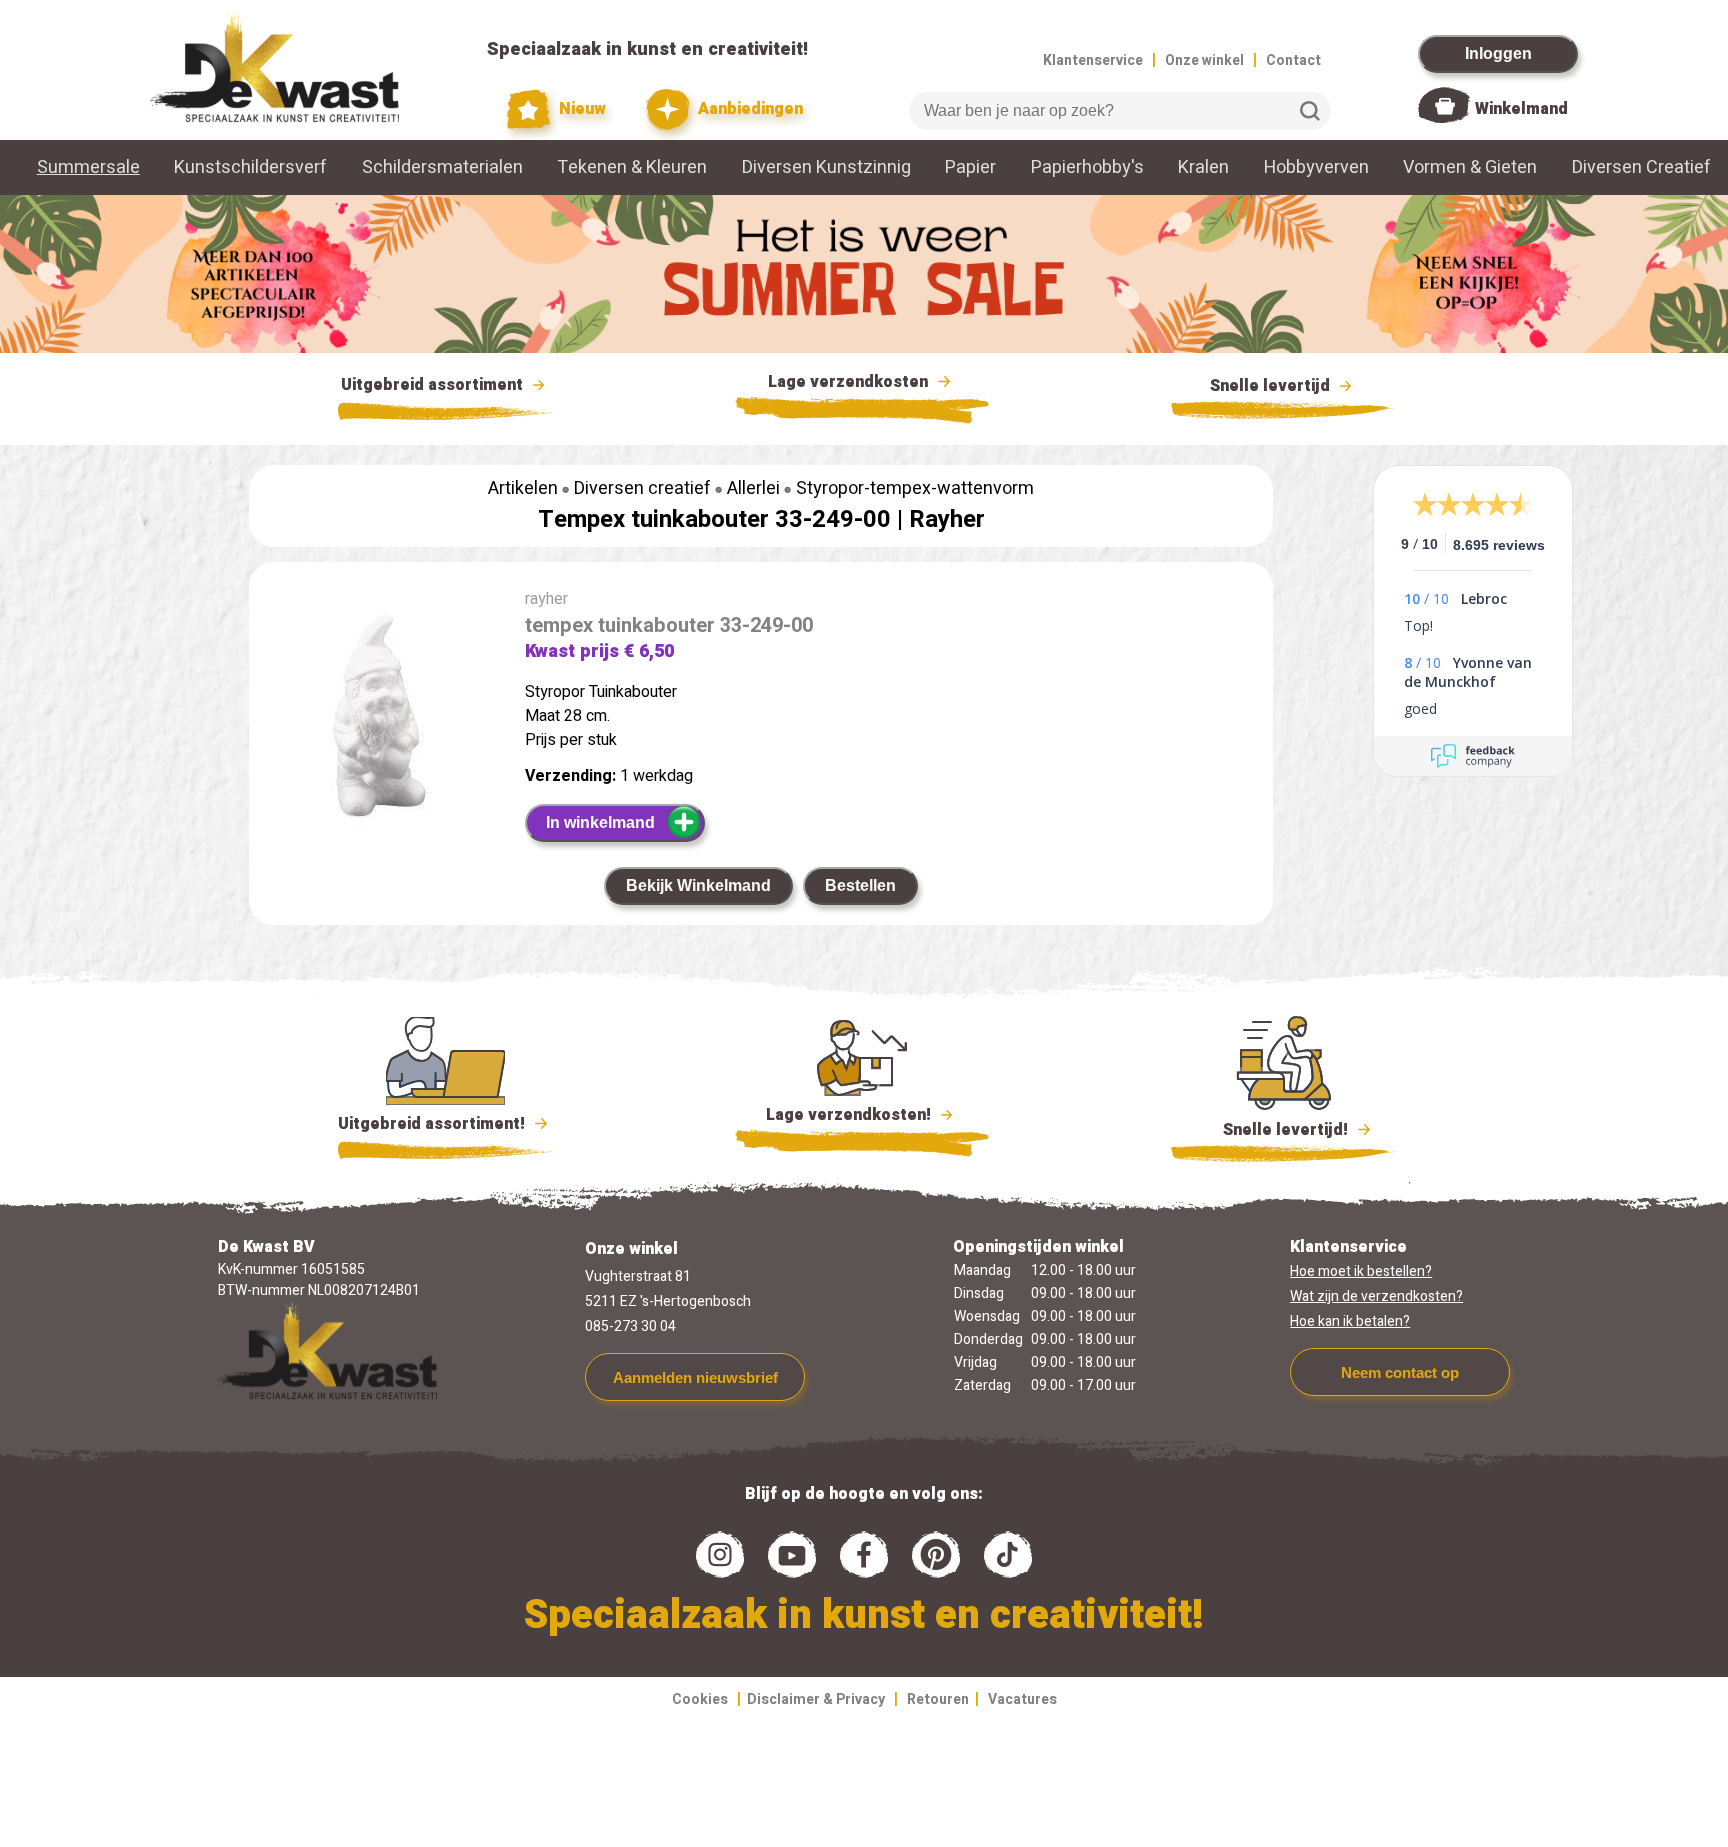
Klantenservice (1093, 60)
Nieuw (580, 109)
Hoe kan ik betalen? (1350, 1321)
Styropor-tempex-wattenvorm (915, 488)
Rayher (947, 519)
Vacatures (1022, 1699)
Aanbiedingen (748, 109)
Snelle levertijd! (1271, 1130)
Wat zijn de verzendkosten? (1376, 1296)
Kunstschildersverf (250, 167)
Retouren (938, 1699)
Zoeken (1310, 111)
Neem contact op (1400, 1372)
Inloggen (1498, 53)
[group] (377, 719)
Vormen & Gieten (1470, 167)
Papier (970, 167)
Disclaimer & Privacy (816, 1699)
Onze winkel (1204, 60)
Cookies (700, 1699)
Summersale (88, 167)
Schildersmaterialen (442, 167)
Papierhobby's (1087, 167)
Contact (1293, 60)
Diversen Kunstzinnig (826, 167)
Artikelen (523, 488)
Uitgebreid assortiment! (433, 1124)
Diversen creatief (642, 488)
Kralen (1203, 167)
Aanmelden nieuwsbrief (695, 1377)
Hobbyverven (1316, 167)
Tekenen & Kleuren (632, 167)
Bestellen (860, 885)
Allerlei (753, 488)
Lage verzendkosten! (850, 1115)
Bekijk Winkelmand (698, 885)
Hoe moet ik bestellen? (1361, 1271)
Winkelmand (1521, 109)
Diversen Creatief (1641, 167)
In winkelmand (600, 822)
